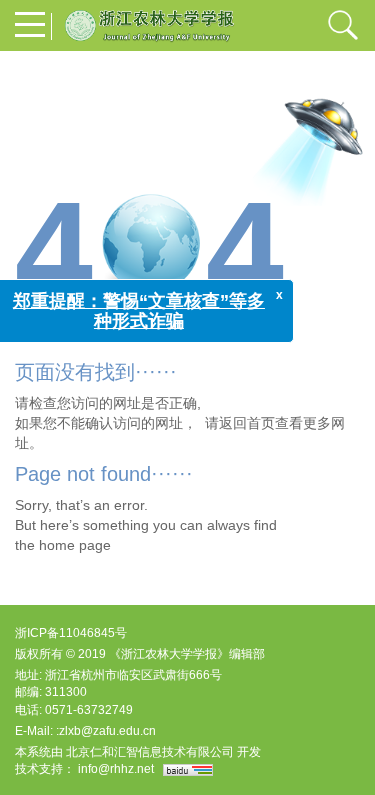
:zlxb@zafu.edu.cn (106, 731)
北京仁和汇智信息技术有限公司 (150, 752)
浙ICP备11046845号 (71, 633)
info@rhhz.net (116, 769)
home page (75, 545)
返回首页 (247, 423)
